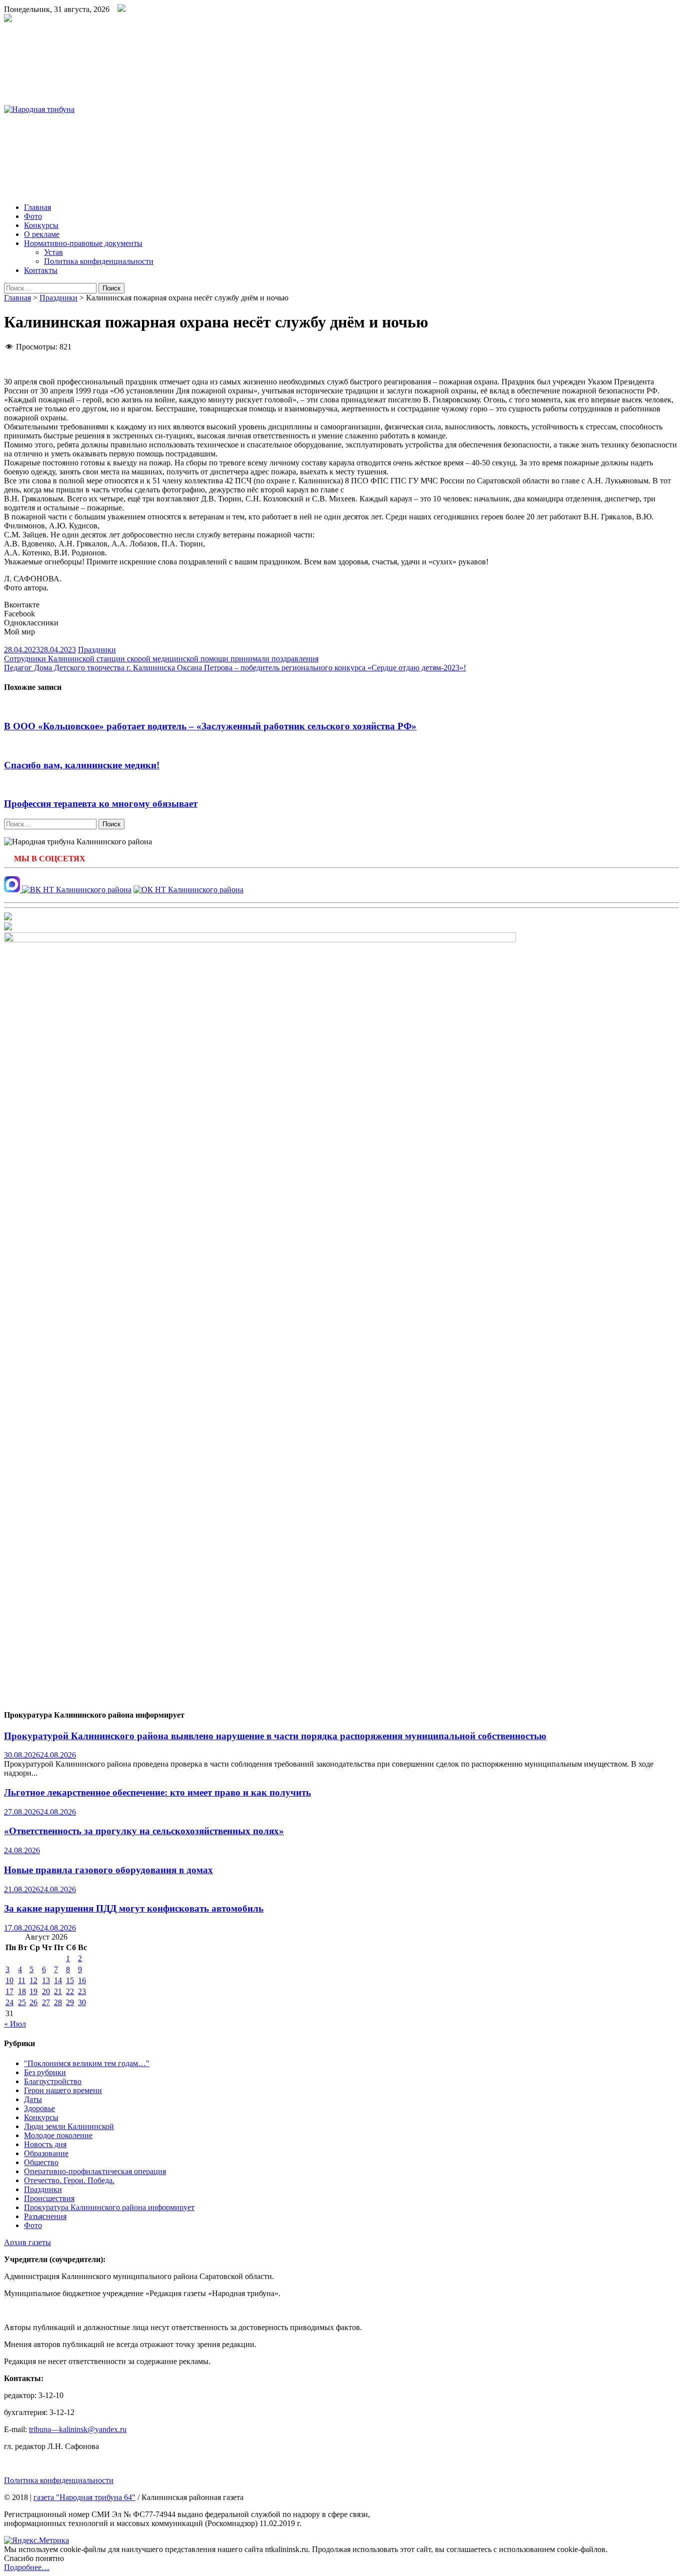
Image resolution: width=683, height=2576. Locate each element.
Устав (53, 252)
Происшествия (49, 2198)
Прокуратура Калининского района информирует (109, 2207)
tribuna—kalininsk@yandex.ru (78, 2429)
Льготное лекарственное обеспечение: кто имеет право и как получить (157, 1792)
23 (82, 1991)
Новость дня (45, 2144)
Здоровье (39, 2108)
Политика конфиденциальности (99, 261)
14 (58, 1980)
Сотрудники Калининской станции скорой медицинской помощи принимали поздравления (161, 659)
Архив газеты (27, 2242)
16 (82, 1980)
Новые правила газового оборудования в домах (108, 1870)
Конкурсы (41, 225)
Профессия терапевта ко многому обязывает (101, 804)
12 (33, 1980)
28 (58, 2002)
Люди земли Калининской (69, 2126)
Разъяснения (45, 2216)
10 (9, 1980)
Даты (33, 2099)
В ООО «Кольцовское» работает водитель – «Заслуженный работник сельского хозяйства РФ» (210, 726)
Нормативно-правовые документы (83, 243)
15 (70, 1980)
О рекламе (42, 234)
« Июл (15, 2024)
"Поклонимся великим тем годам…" (87, 2063)
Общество (41, 2162)
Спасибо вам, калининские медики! (82, 765)
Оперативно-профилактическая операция (95, 2171)
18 (22, 1991)
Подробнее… (27, 2567)
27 (46, 2002)
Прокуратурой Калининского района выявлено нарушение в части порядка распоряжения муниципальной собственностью (275, 1736)
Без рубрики (45, 2072)
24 (9, 2002)
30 (82, 2002)
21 (58, 1991)
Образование (46, 2153)
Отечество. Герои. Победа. (69, 2180)
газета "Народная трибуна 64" (84, 2497)
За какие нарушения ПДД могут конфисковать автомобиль (134, 1908)
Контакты (41, 270)
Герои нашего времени (63, 2090)
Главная (37, 207)
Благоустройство (53, 2081)
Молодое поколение (58, 2135)
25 (22, 2002)
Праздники (58, 298)
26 (33, 2002)
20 (46, 1991)
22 (70, 1991)
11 (22, 1980)
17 (9, 1991)
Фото (33, 216)
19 (33, 1991)
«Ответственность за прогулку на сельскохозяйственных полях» (144, 1831)
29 (70, 2002)
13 (46, 1980)
